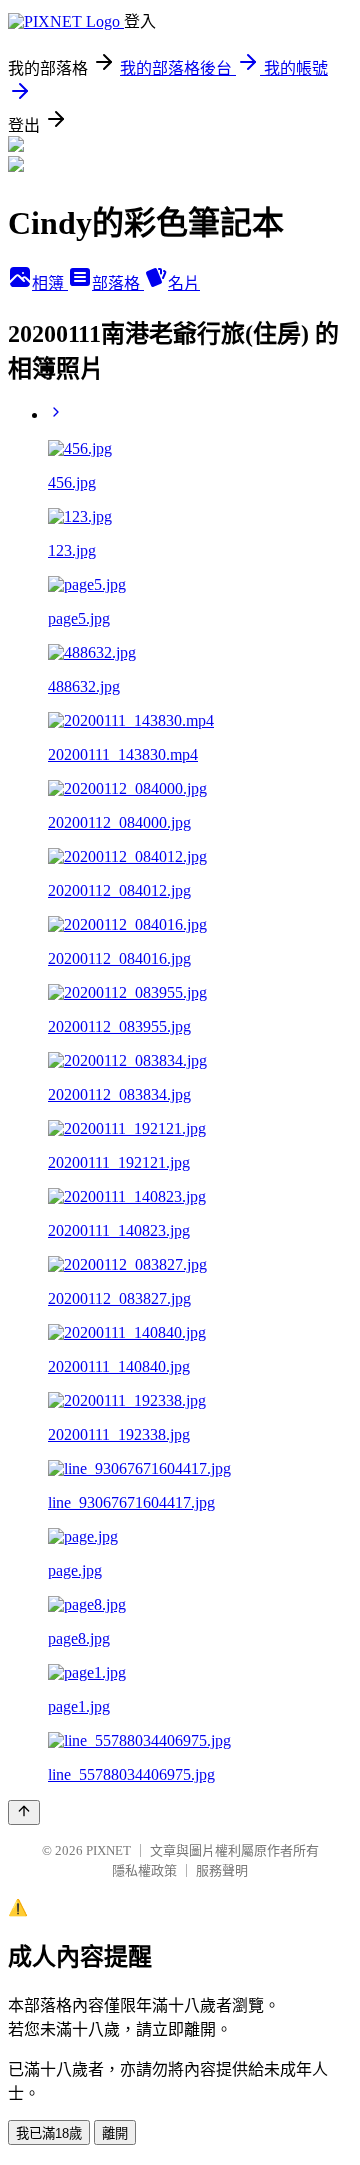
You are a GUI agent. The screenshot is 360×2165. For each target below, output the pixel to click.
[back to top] (24, 1812)
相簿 (50, 283)
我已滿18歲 (49, 2133)
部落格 (118, 283)
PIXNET (108, 1850)
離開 (115, 2133)
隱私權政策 (144, 1870)
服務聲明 (222, 1870)
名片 (184, 283)
